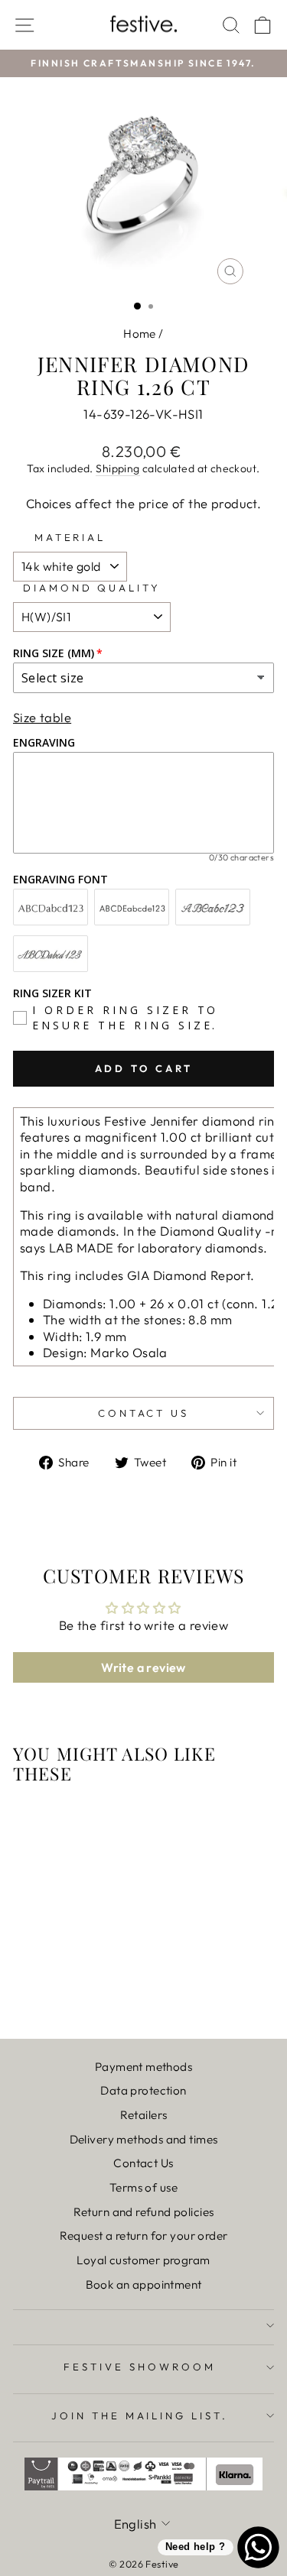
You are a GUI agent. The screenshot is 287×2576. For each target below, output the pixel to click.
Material (70, 537)
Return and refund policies (144, 2212)
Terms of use (143, 2187)
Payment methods (143, 2067)
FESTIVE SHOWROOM (140, 2367)
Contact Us (143, 2163)
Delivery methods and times (144, 2139)
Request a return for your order (144, 2236)
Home (140, 334)
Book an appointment (144, 2284)
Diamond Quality (92, 588)
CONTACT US (144, 1413)
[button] (55, 40)
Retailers (144, 2115)
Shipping (117, 468)
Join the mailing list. (140, 2416)
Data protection (143, 2090)
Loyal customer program (143, 2260)
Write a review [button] (143, 1667)
